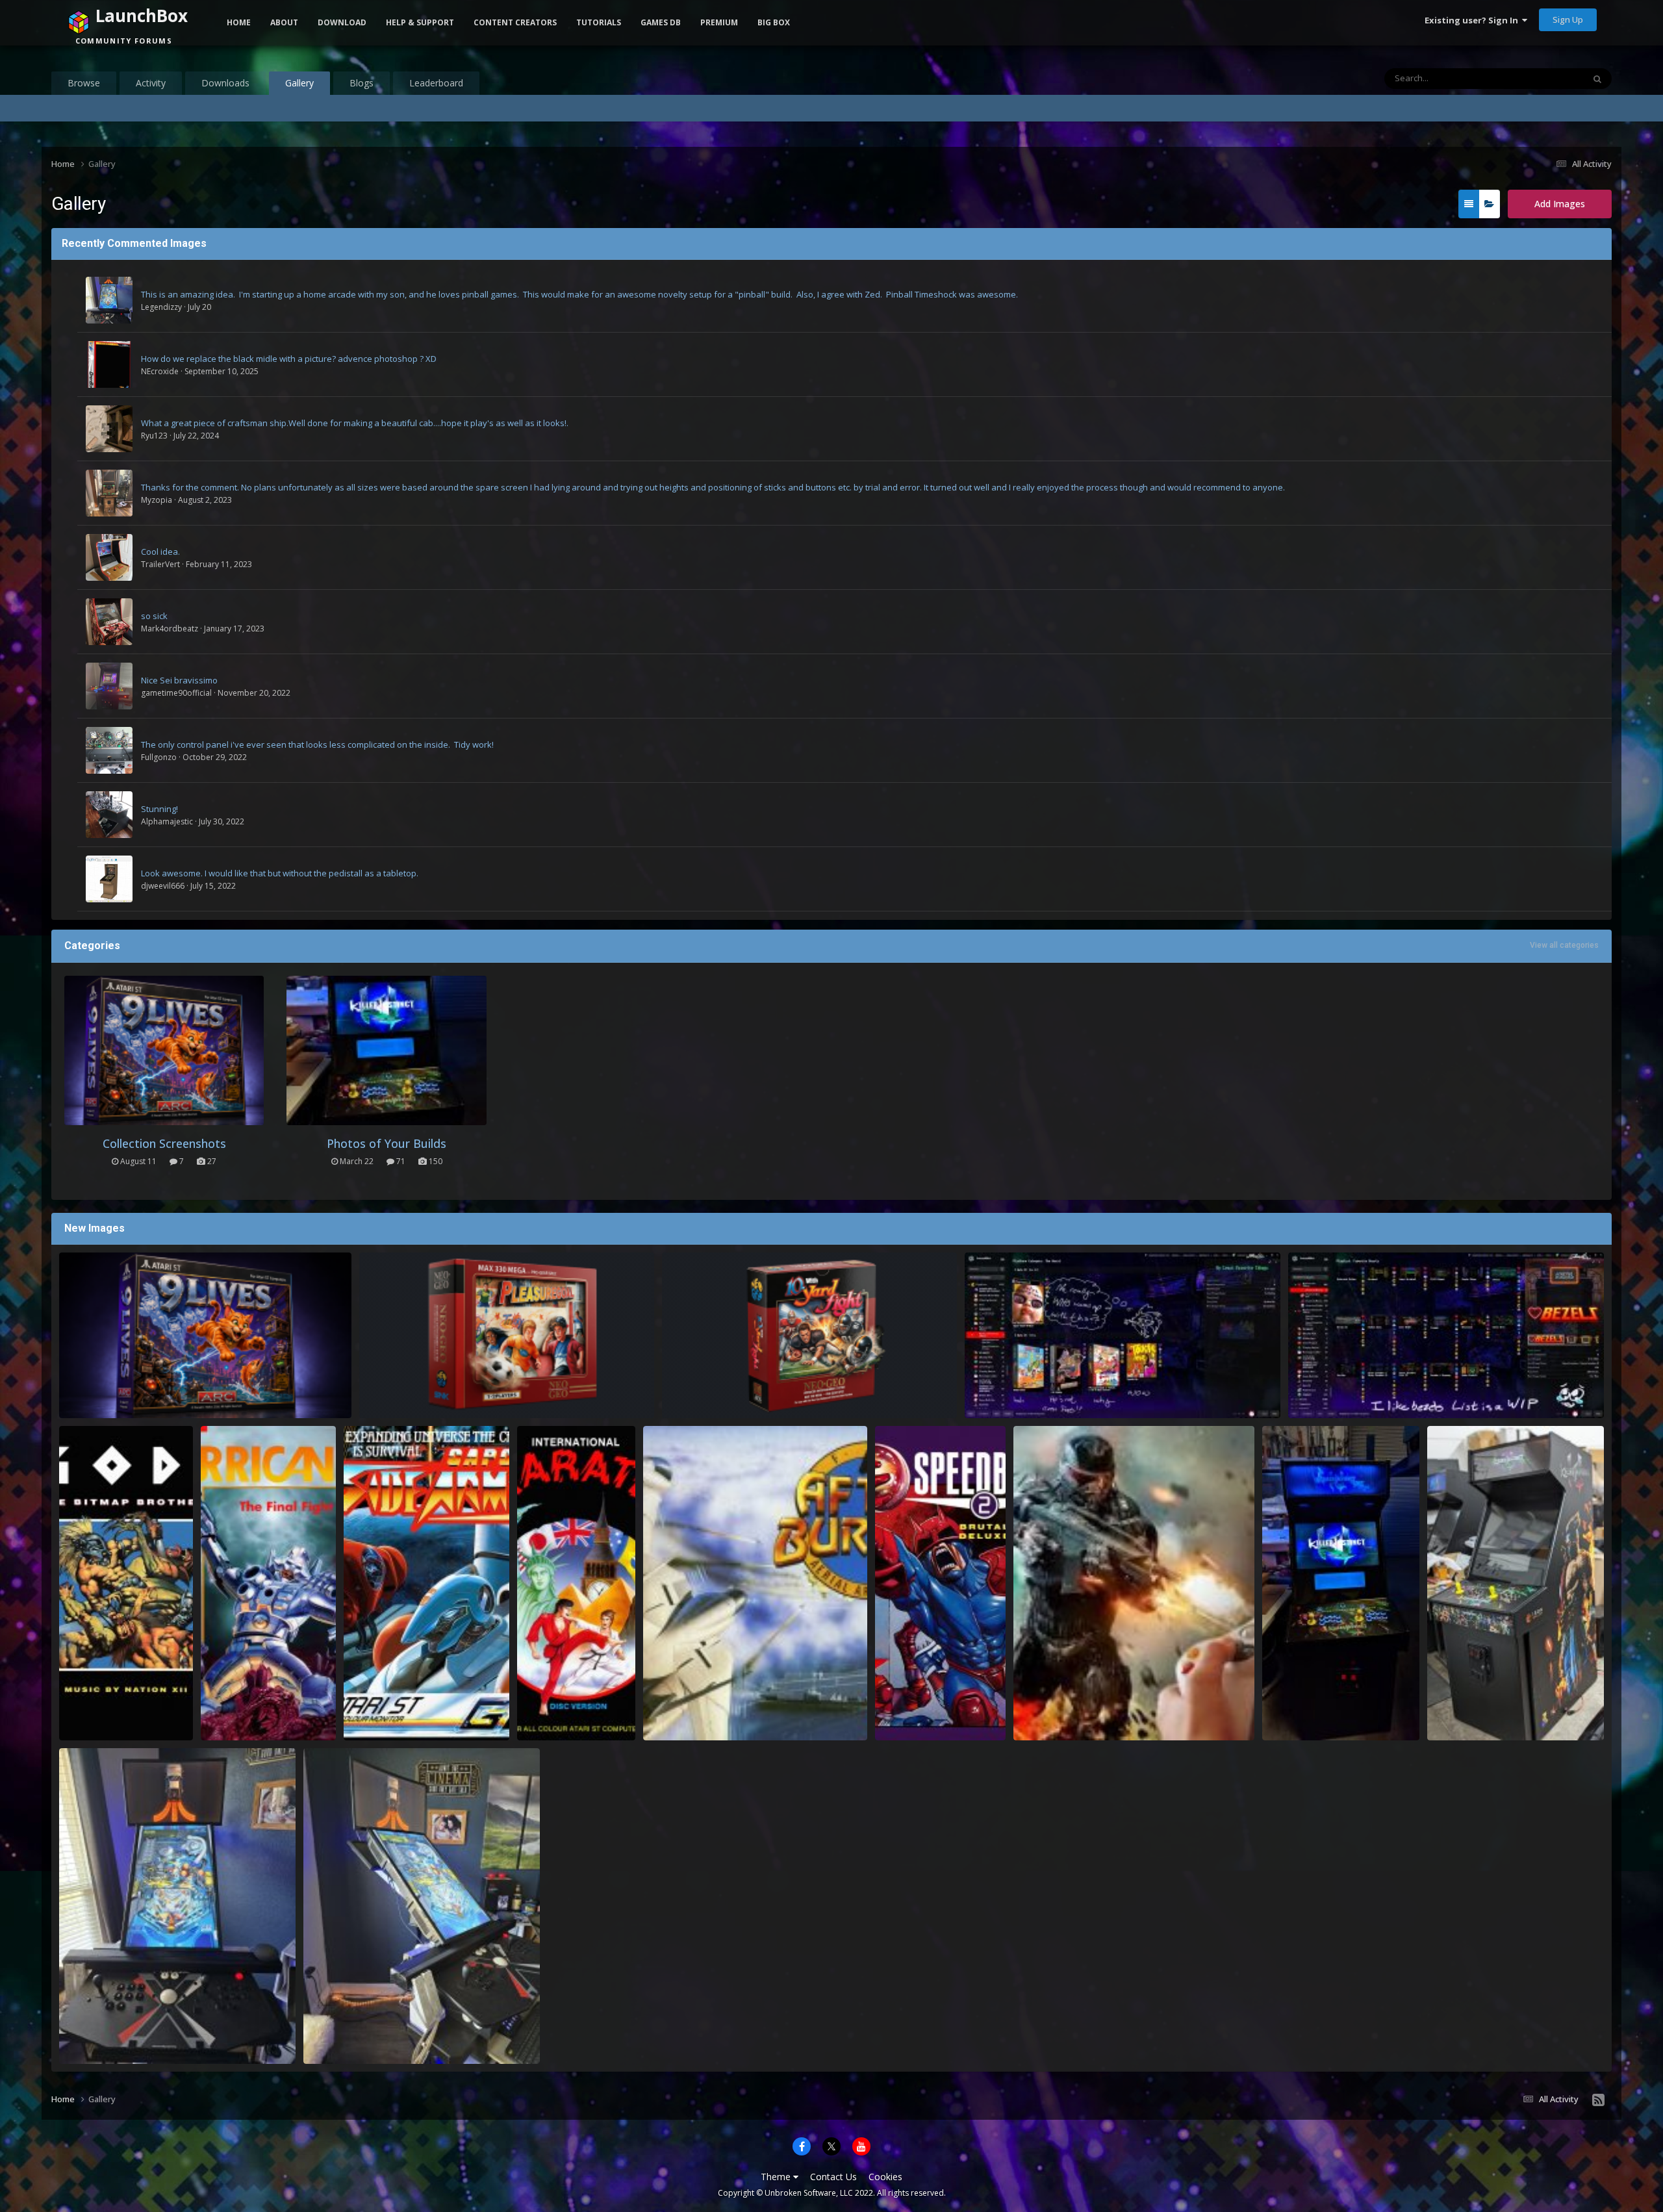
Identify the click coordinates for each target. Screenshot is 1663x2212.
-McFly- (93, 2048)
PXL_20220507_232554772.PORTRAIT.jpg (1516, 1710)
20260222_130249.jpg (353, 2033)
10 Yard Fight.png (707, 1388)
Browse (84, 83)
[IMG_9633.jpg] (109, 493)
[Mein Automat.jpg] (109, 879)
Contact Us (833, 2177)
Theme (777, 2177)
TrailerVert (160, 564)
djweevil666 (163, 886)
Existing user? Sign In (1473, 20)
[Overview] (1469, 204)
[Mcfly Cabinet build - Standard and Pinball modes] (109, 300)
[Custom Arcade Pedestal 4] (109, 750)
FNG (1290, 1725)
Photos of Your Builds (387, 1143)
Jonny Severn (106, 1725)
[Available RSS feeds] (1598, 2100)
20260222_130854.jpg (109, 2033)
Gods (78, 1710)
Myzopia (157, 500)
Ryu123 (154, 436)
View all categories (1564, 945)
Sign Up (1568, 19)
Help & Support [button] (420, 22)
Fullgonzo (159, 757)
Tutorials (599, 22)
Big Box (774, 22)
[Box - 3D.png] (109, 364)
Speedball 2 (908, 1710)
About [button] (284, 22)
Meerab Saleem (1065, 1725)
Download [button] (342, 22)
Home (239, 22)
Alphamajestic (167, 821)
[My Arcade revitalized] (109, 686)
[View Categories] (1489, 204)
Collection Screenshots (164, 1143)
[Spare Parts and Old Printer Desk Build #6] (109, 557)
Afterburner (677, 1710)
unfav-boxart (1000, 1388)
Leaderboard (436, 83)
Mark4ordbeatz (170, 629)
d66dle (998, 1403)
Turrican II (231, 1710)
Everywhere (1544, 78)
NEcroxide (160, 371)
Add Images (1560, 204)
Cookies (885, 2177)
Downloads (225, 83)
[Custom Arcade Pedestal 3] (109, 815)
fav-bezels (1318, 1388)
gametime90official (176, 693)
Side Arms (373, 1710)
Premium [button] (719, 22)
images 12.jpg (1050, 1710)
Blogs (362, 83)
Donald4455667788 (116, 1403)
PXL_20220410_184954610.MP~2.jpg (1341, 1710)
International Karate (568, 1710)
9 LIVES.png (91, 1388)
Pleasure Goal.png (406, 1388)
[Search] (1597, 79)
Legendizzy (161, 307)
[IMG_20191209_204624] (109, 622)
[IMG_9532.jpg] (109, 429)
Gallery (299, 83)
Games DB (661, 22)
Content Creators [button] (515, 22)
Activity (151, 83)
